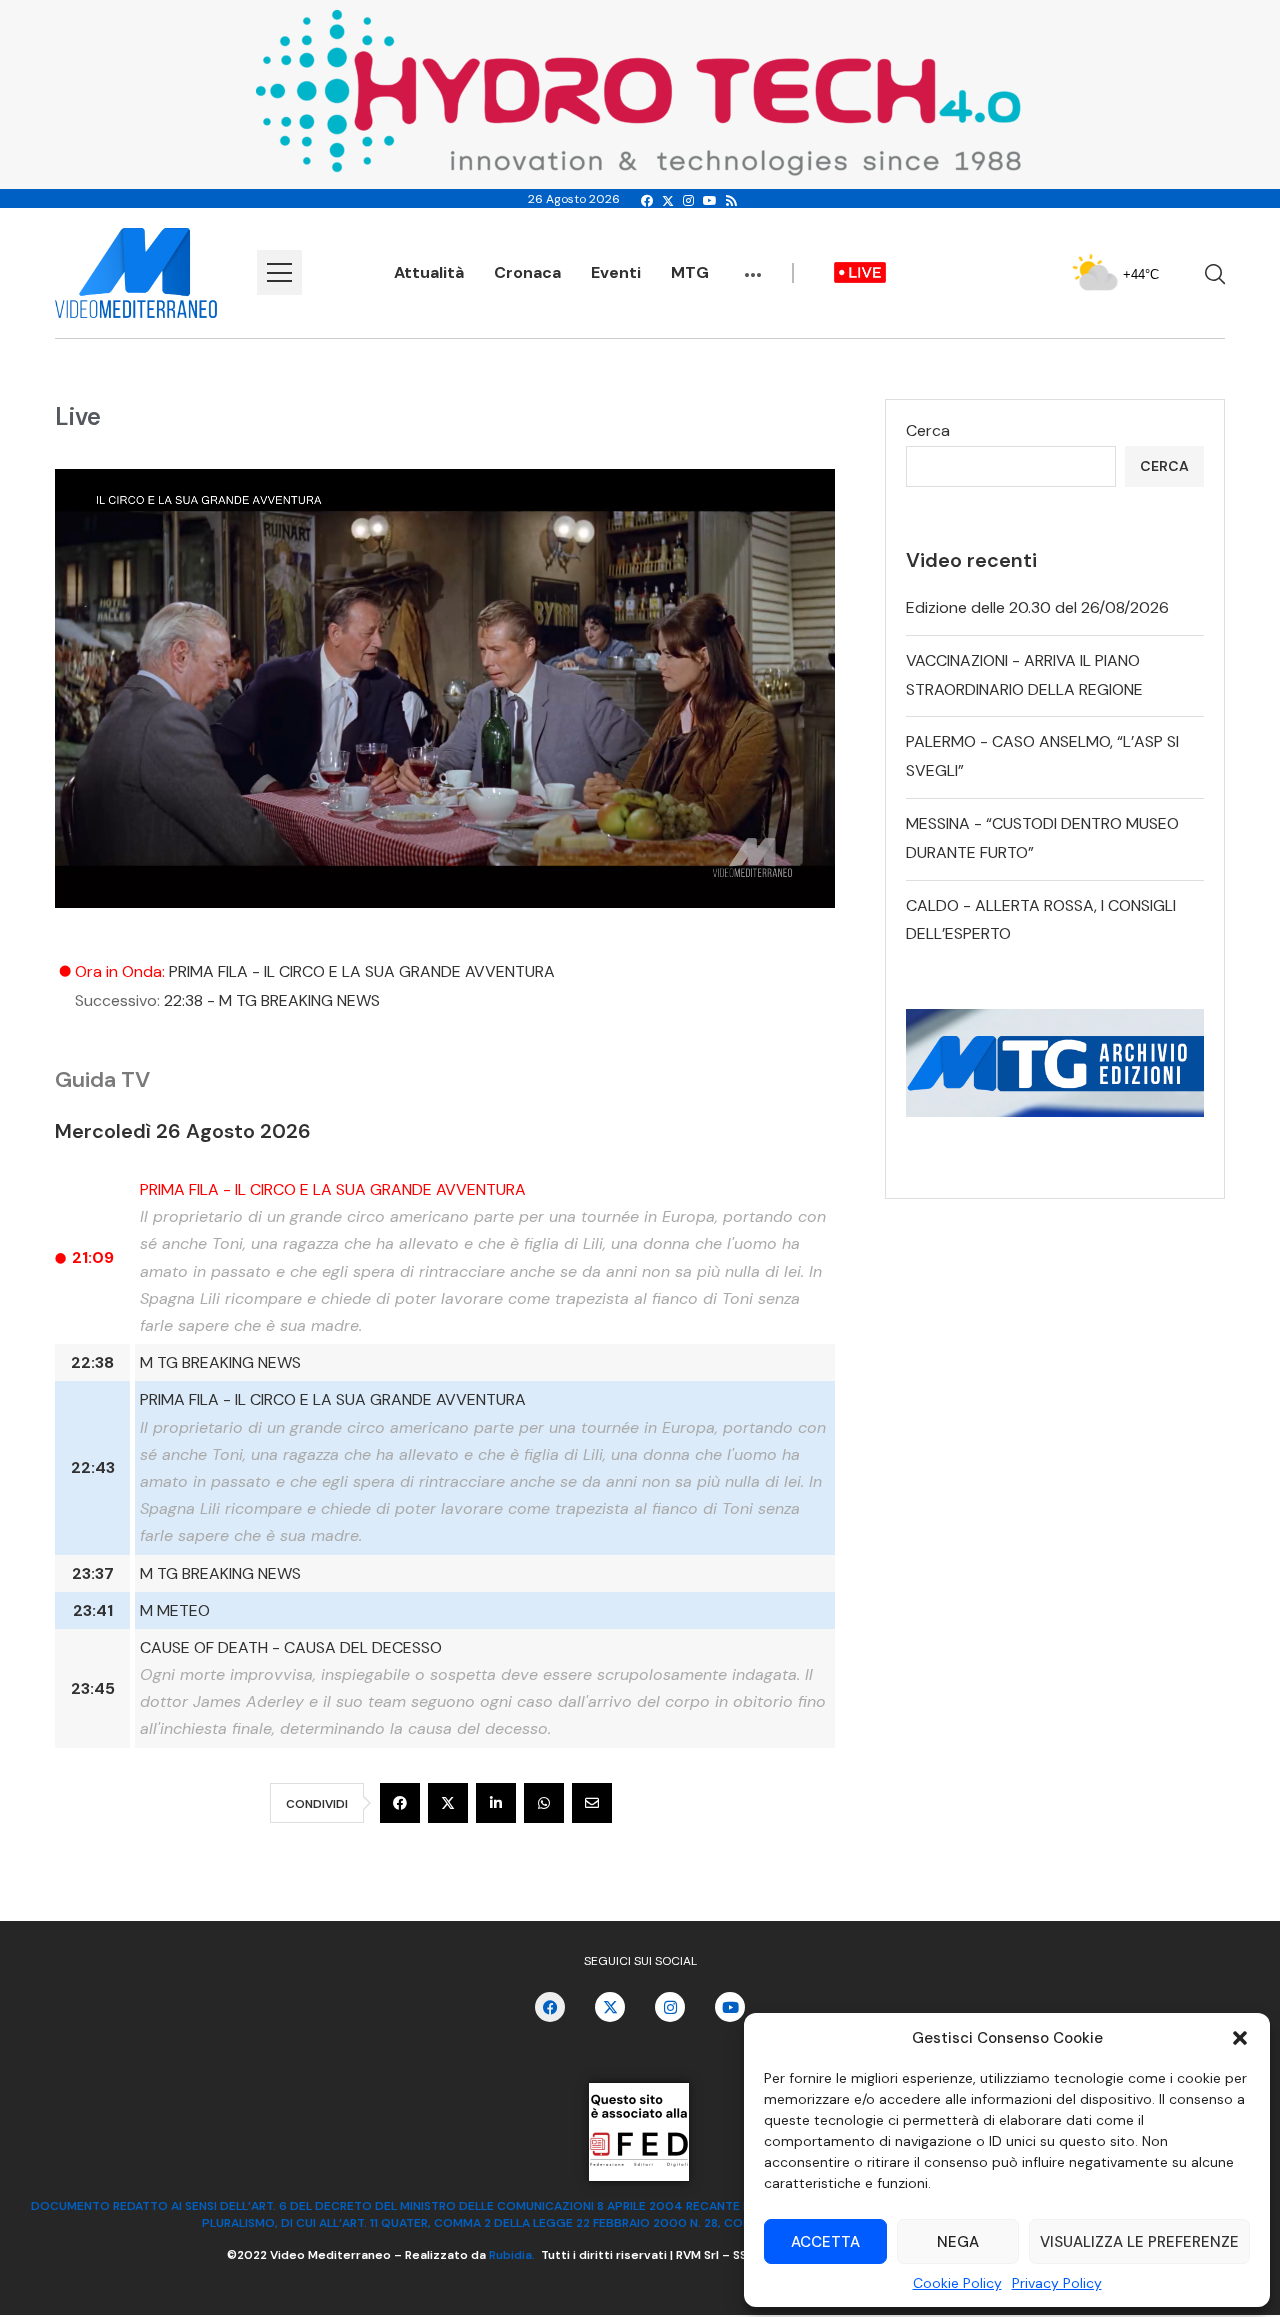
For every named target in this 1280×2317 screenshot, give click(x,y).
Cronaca (527, 272)
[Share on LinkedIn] (496, 1803)
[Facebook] (647, 201)
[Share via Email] (592, 1803)
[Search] (1215, 274)
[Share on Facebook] (400, 1803)
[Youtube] (710, 201)
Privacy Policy (1057, 2283)
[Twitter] (668, 201)
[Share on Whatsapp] (544, 1803)
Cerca (928, 430)
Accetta (825, 2242)
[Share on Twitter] (448, 1803)
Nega (958, 2242)
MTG (690, 272)
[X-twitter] (610, 2007)
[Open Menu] (279, 272)
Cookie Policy (957, 2283)
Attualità (429, 272)
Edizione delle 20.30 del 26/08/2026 (1037, 607)
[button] (1240, 2038)
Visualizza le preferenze (1139, 2242)
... (753, 265)
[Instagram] (688, 201)
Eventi (616, 272)
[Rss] (731, 201)
